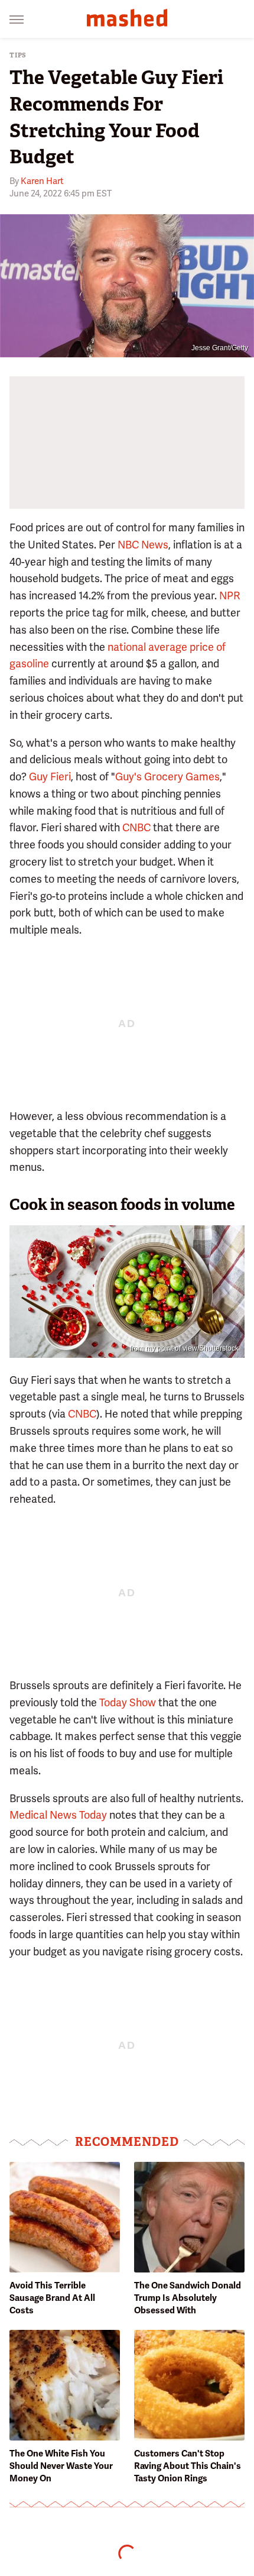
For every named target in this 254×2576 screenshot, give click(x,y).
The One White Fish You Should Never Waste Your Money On (61, 2466)
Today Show (128, 1702)
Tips (18, 55)
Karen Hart (42, 181)
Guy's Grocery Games (167, 777)
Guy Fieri (50, 777)
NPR (229, 595)
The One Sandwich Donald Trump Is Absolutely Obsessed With (188, 2298)
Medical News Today (58, 1815)
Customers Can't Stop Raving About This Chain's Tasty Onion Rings (188, 2466)
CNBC (136, 827)
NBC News (143, 545)
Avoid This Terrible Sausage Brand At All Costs (52, 2298)
